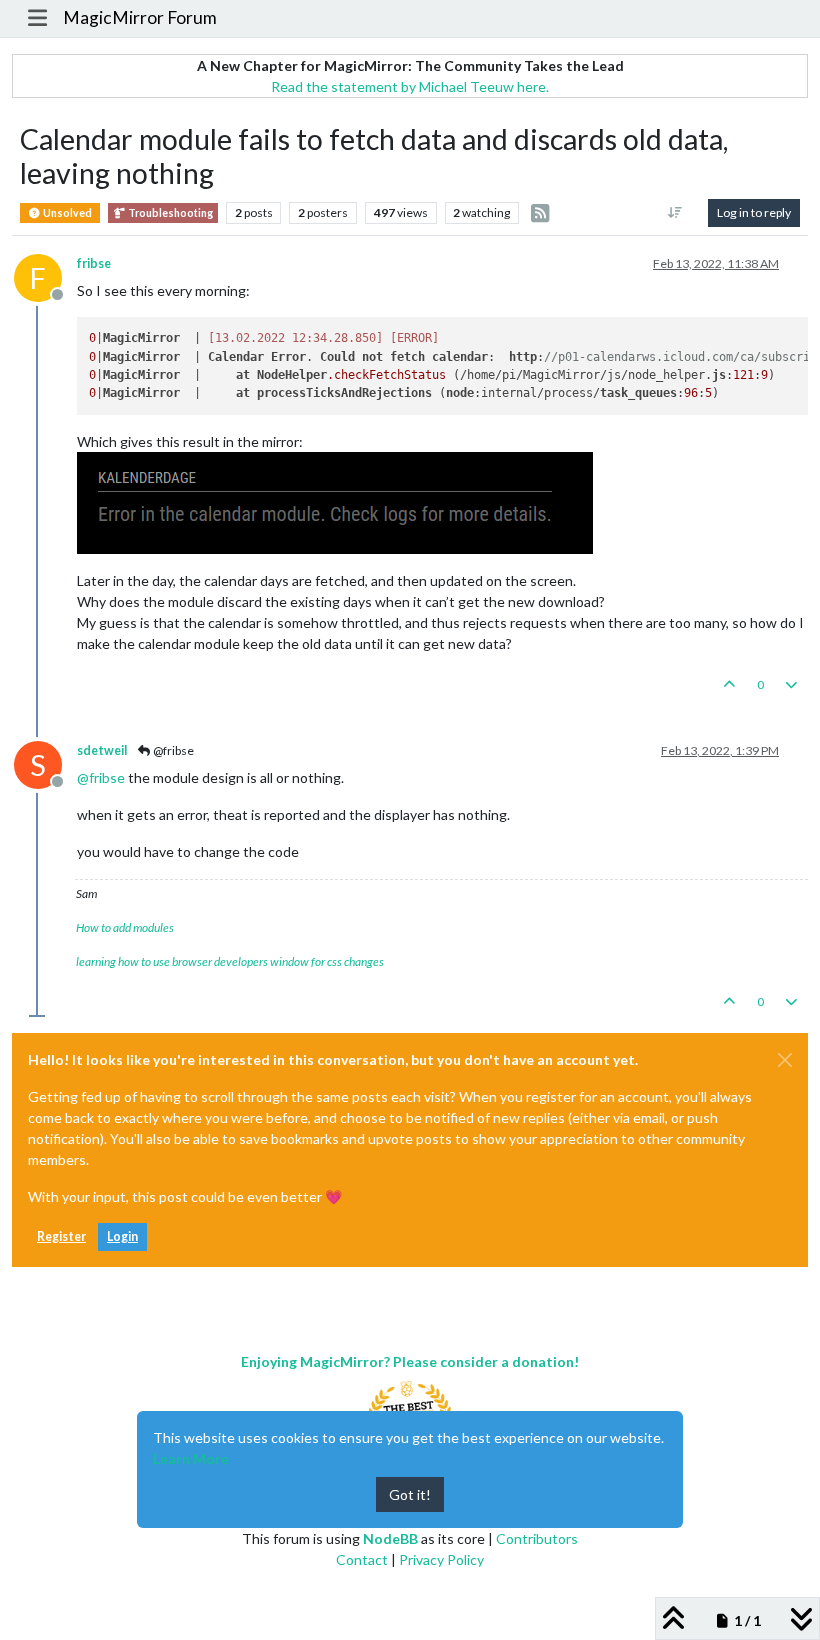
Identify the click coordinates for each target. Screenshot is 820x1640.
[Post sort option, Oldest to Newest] (675, 213)
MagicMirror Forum (140, 17)
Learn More (191, 1458)
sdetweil (102, 750)
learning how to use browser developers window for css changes (230, 961)
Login (122, 1236)
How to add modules (125, 927)
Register (61, 1236)
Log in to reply (754, 212)
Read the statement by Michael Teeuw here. (410, 86)
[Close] (785, 1060)
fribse (94, 263)
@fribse (172, 750)
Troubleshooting (169, 213)
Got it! (410, 1494)
